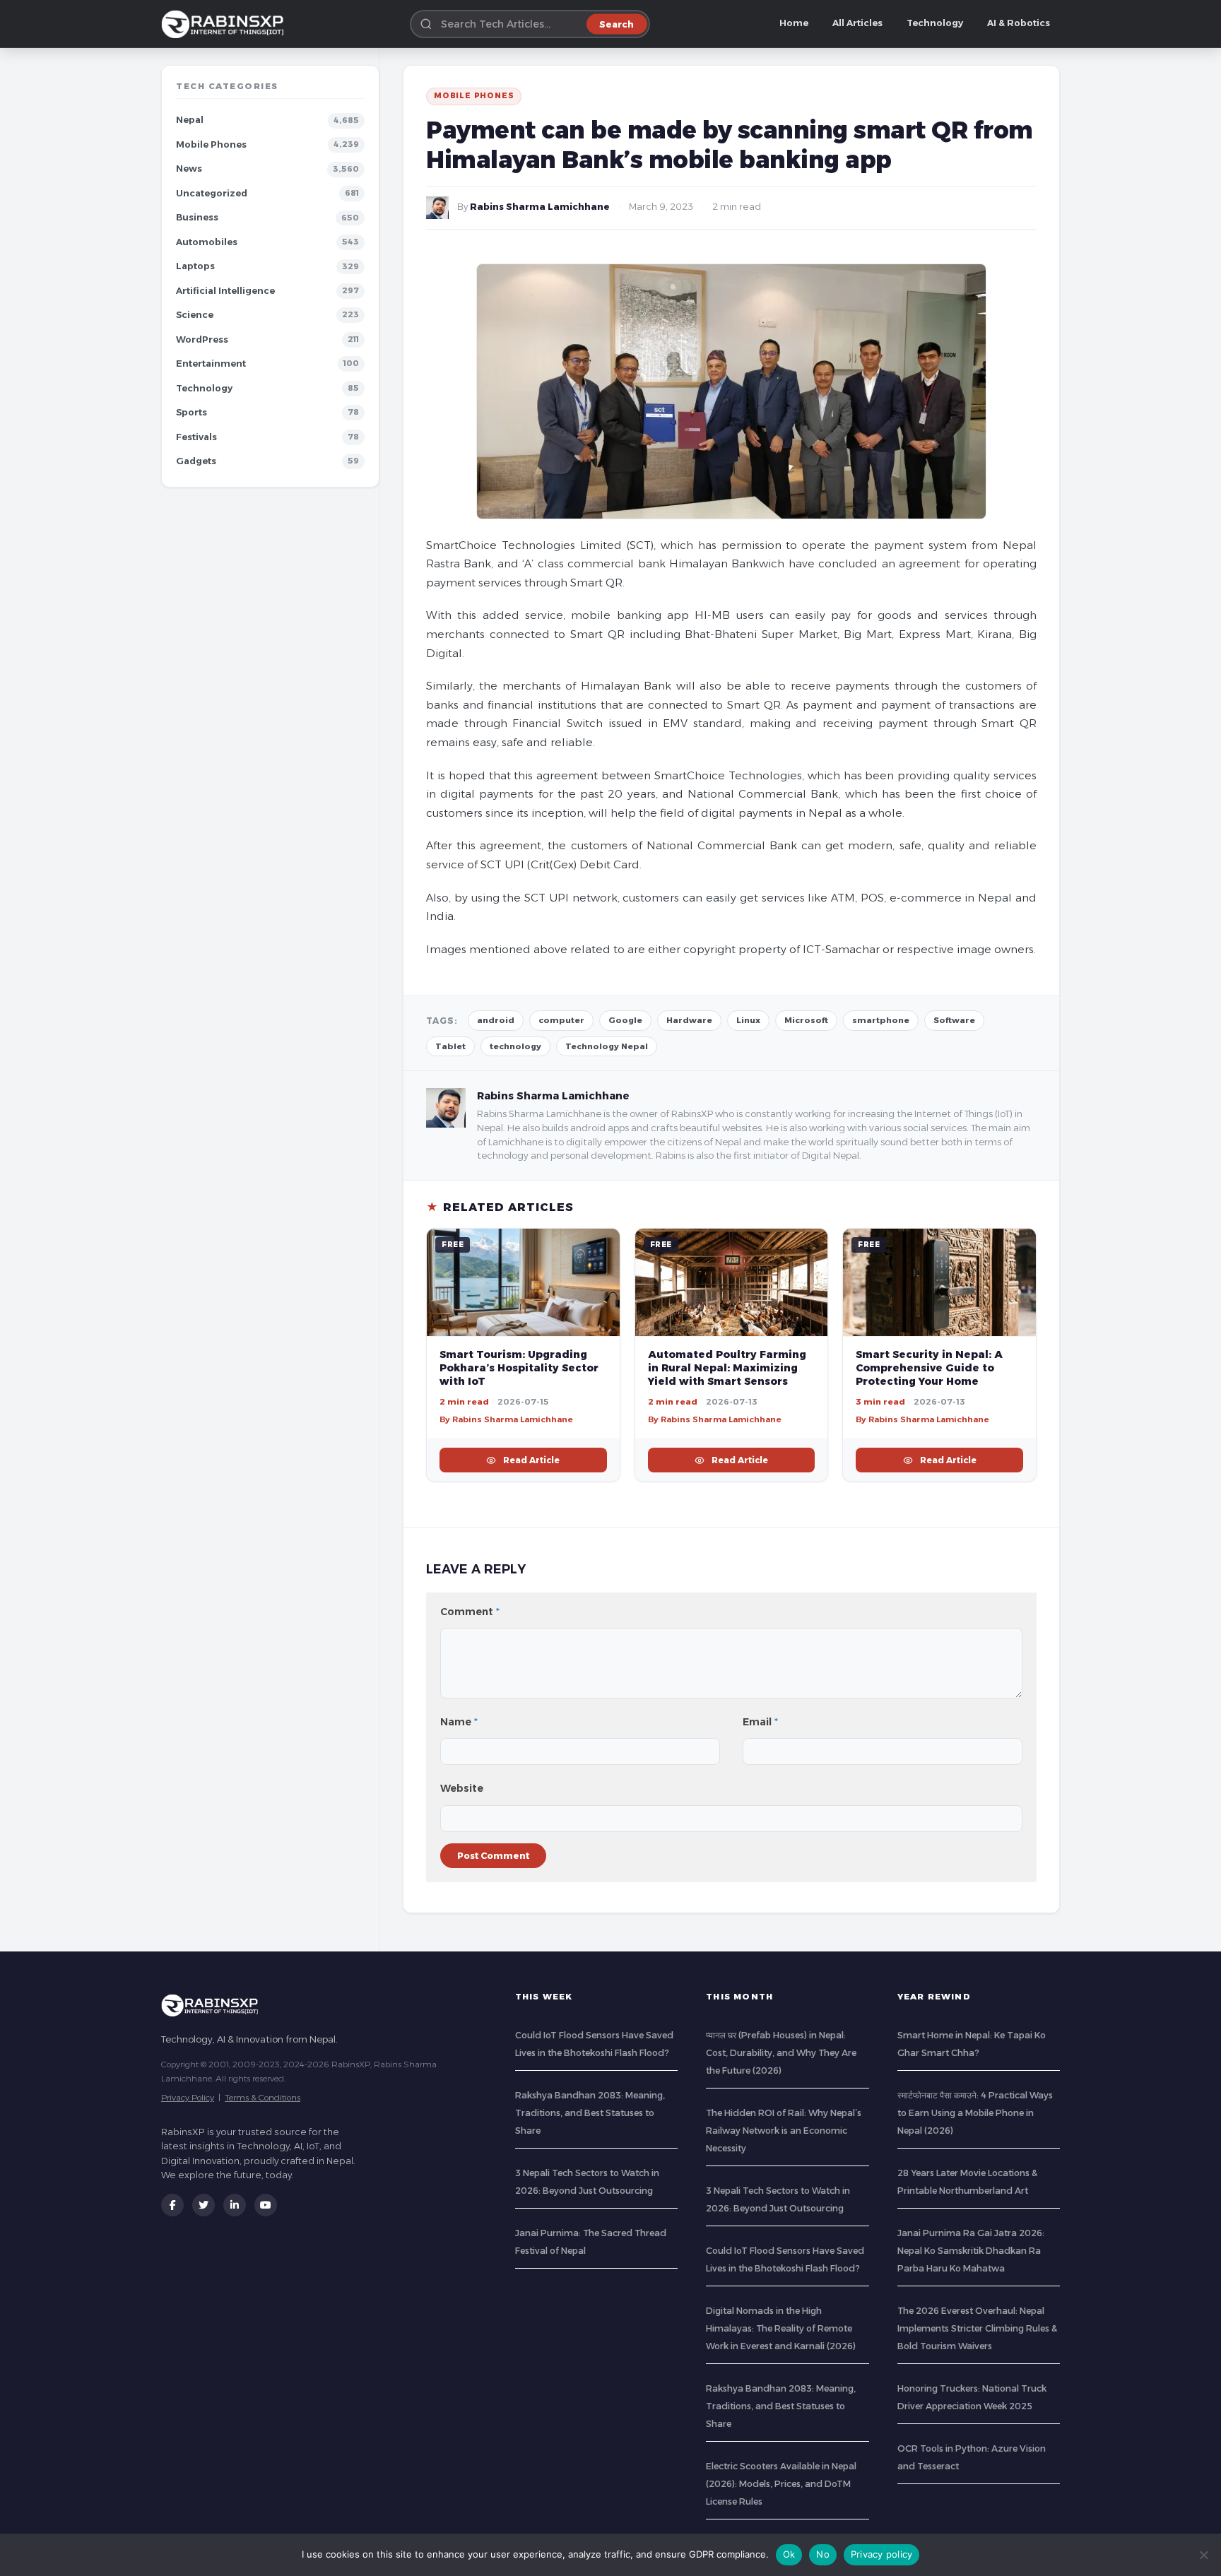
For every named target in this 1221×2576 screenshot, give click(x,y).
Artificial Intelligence (225, 291)
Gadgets (196, 461)
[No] (1203, 2555)
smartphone (881, 1020)
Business (197, 217)
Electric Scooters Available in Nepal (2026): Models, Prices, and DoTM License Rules (781, 2484)
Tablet (450, 1046)
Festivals (196, 437)
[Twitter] (203, 2205)
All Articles (857, 23)
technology (515, 1046)
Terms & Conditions (263, 2097)
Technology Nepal (607, 1046)
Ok (789, 2554)
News (189, 169)
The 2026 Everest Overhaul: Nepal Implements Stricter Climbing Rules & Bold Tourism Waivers (977, 2328)
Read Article (531, 1460)
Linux (748, 1020)
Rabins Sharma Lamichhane (540, 207)
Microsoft (806, 1020)
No (823, 2554)
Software (954, 1020)
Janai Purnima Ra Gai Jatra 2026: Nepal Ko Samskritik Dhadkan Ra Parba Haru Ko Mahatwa (971, 2251)
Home (794, 23)
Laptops (195, 266)
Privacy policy (882, 2554)
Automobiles (207, 242)
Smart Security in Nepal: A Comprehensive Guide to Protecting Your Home (929, 1368)
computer (561, 1020)
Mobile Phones (211, 144)
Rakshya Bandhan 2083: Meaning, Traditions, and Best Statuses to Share (590, 2113)
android (496, 1020)
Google (625, 1020)
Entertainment (211, 364)
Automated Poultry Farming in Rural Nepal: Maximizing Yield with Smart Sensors (727, 1368)
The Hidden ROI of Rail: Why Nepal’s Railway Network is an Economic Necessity (784, 2131)
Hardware (689, 1020)
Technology (935, 23)
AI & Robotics (1019, 23)
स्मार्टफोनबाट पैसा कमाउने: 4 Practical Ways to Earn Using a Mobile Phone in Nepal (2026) (975, 2113)
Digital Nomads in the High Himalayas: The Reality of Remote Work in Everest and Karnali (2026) (781, 2328)
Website (462, 1788)
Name (459, 1722)
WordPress (202, 339)
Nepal (190, 120)
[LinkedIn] (235, 2205)
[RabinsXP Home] (225, 24)
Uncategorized (212, 193)
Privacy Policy (188, 2097)
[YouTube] (266, 2205)
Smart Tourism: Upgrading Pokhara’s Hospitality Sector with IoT (519, 1368)
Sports (191, 412)
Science (195, 315)
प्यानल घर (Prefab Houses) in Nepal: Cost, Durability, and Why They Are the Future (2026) (781, 2053)
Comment (470, 1612)
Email (760, 1722)
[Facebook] (172, 2205)
